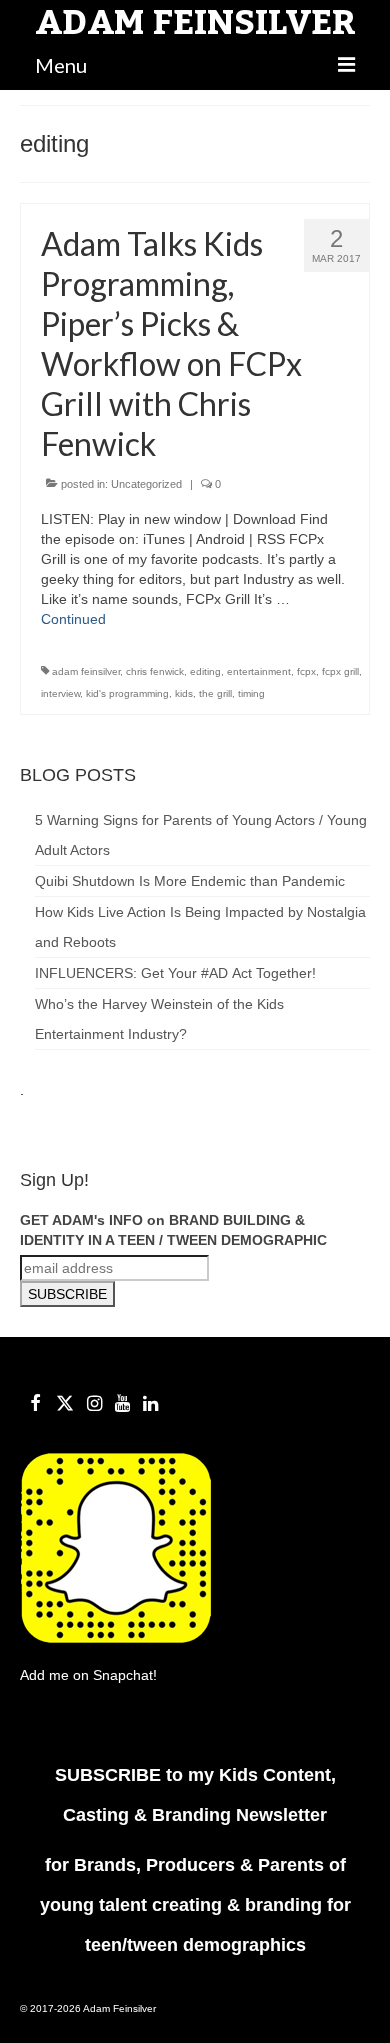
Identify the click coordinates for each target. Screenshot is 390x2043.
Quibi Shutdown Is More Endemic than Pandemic (190, 881)
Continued (73, 619)
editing (205, 671)
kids (184, 693)
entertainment (259, 671)
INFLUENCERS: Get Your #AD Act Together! (175, 973)
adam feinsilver (86, 671)
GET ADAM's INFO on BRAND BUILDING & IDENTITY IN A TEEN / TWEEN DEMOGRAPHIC (173, 1230)
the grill (215, 693)
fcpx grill (340, 671)
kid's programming (127, 693)
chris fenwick (155, 671)
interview (60, 693)
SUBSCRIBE (110, 1775)
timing (251, 693)
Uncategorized (146, 484)
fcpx (306, 671)
